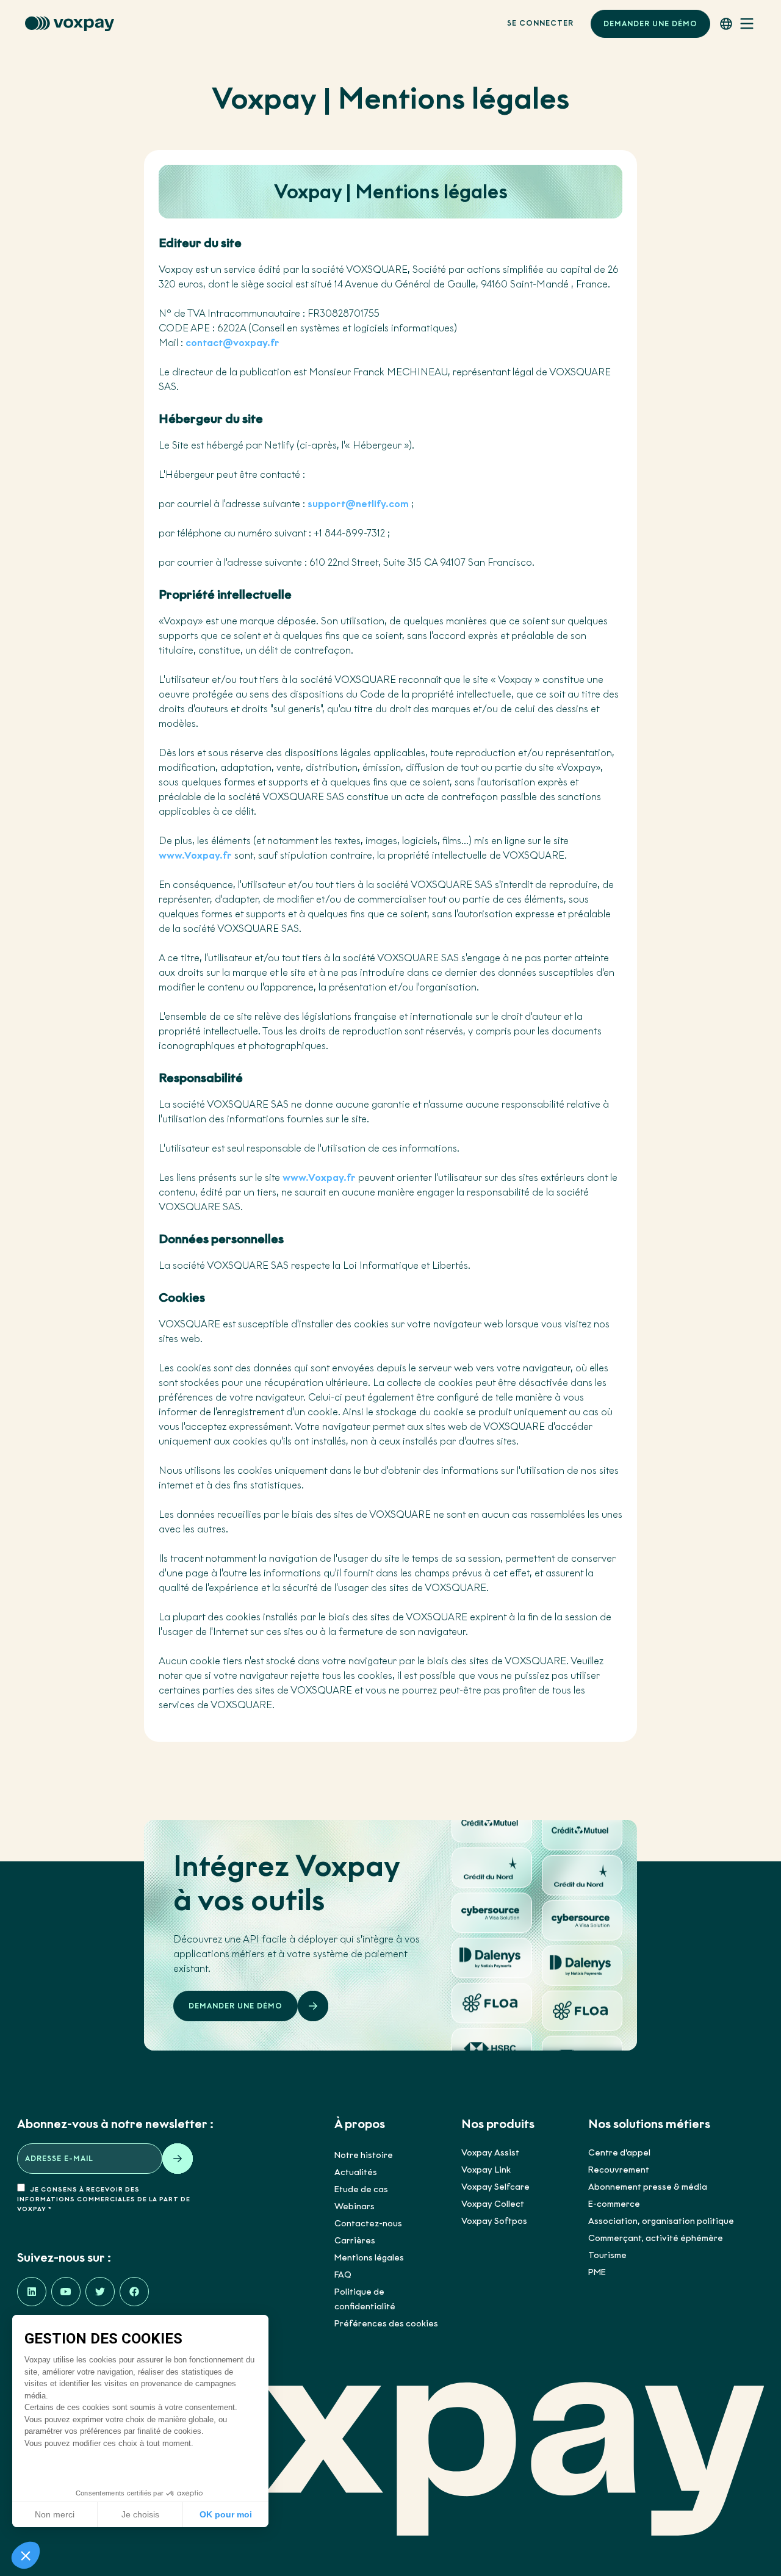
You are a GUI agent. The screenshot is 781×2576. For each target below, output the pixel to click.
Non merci (55, 2514)
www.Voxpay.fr (195, 855)
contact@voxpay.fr (232, 343)
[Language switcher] (726, 24)
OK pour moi (226, 2514)
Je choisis (140, 2514)
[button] (26, 2555)
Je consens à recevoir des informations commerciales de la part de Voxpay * (104, 2199)
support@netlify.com (358, 504)
